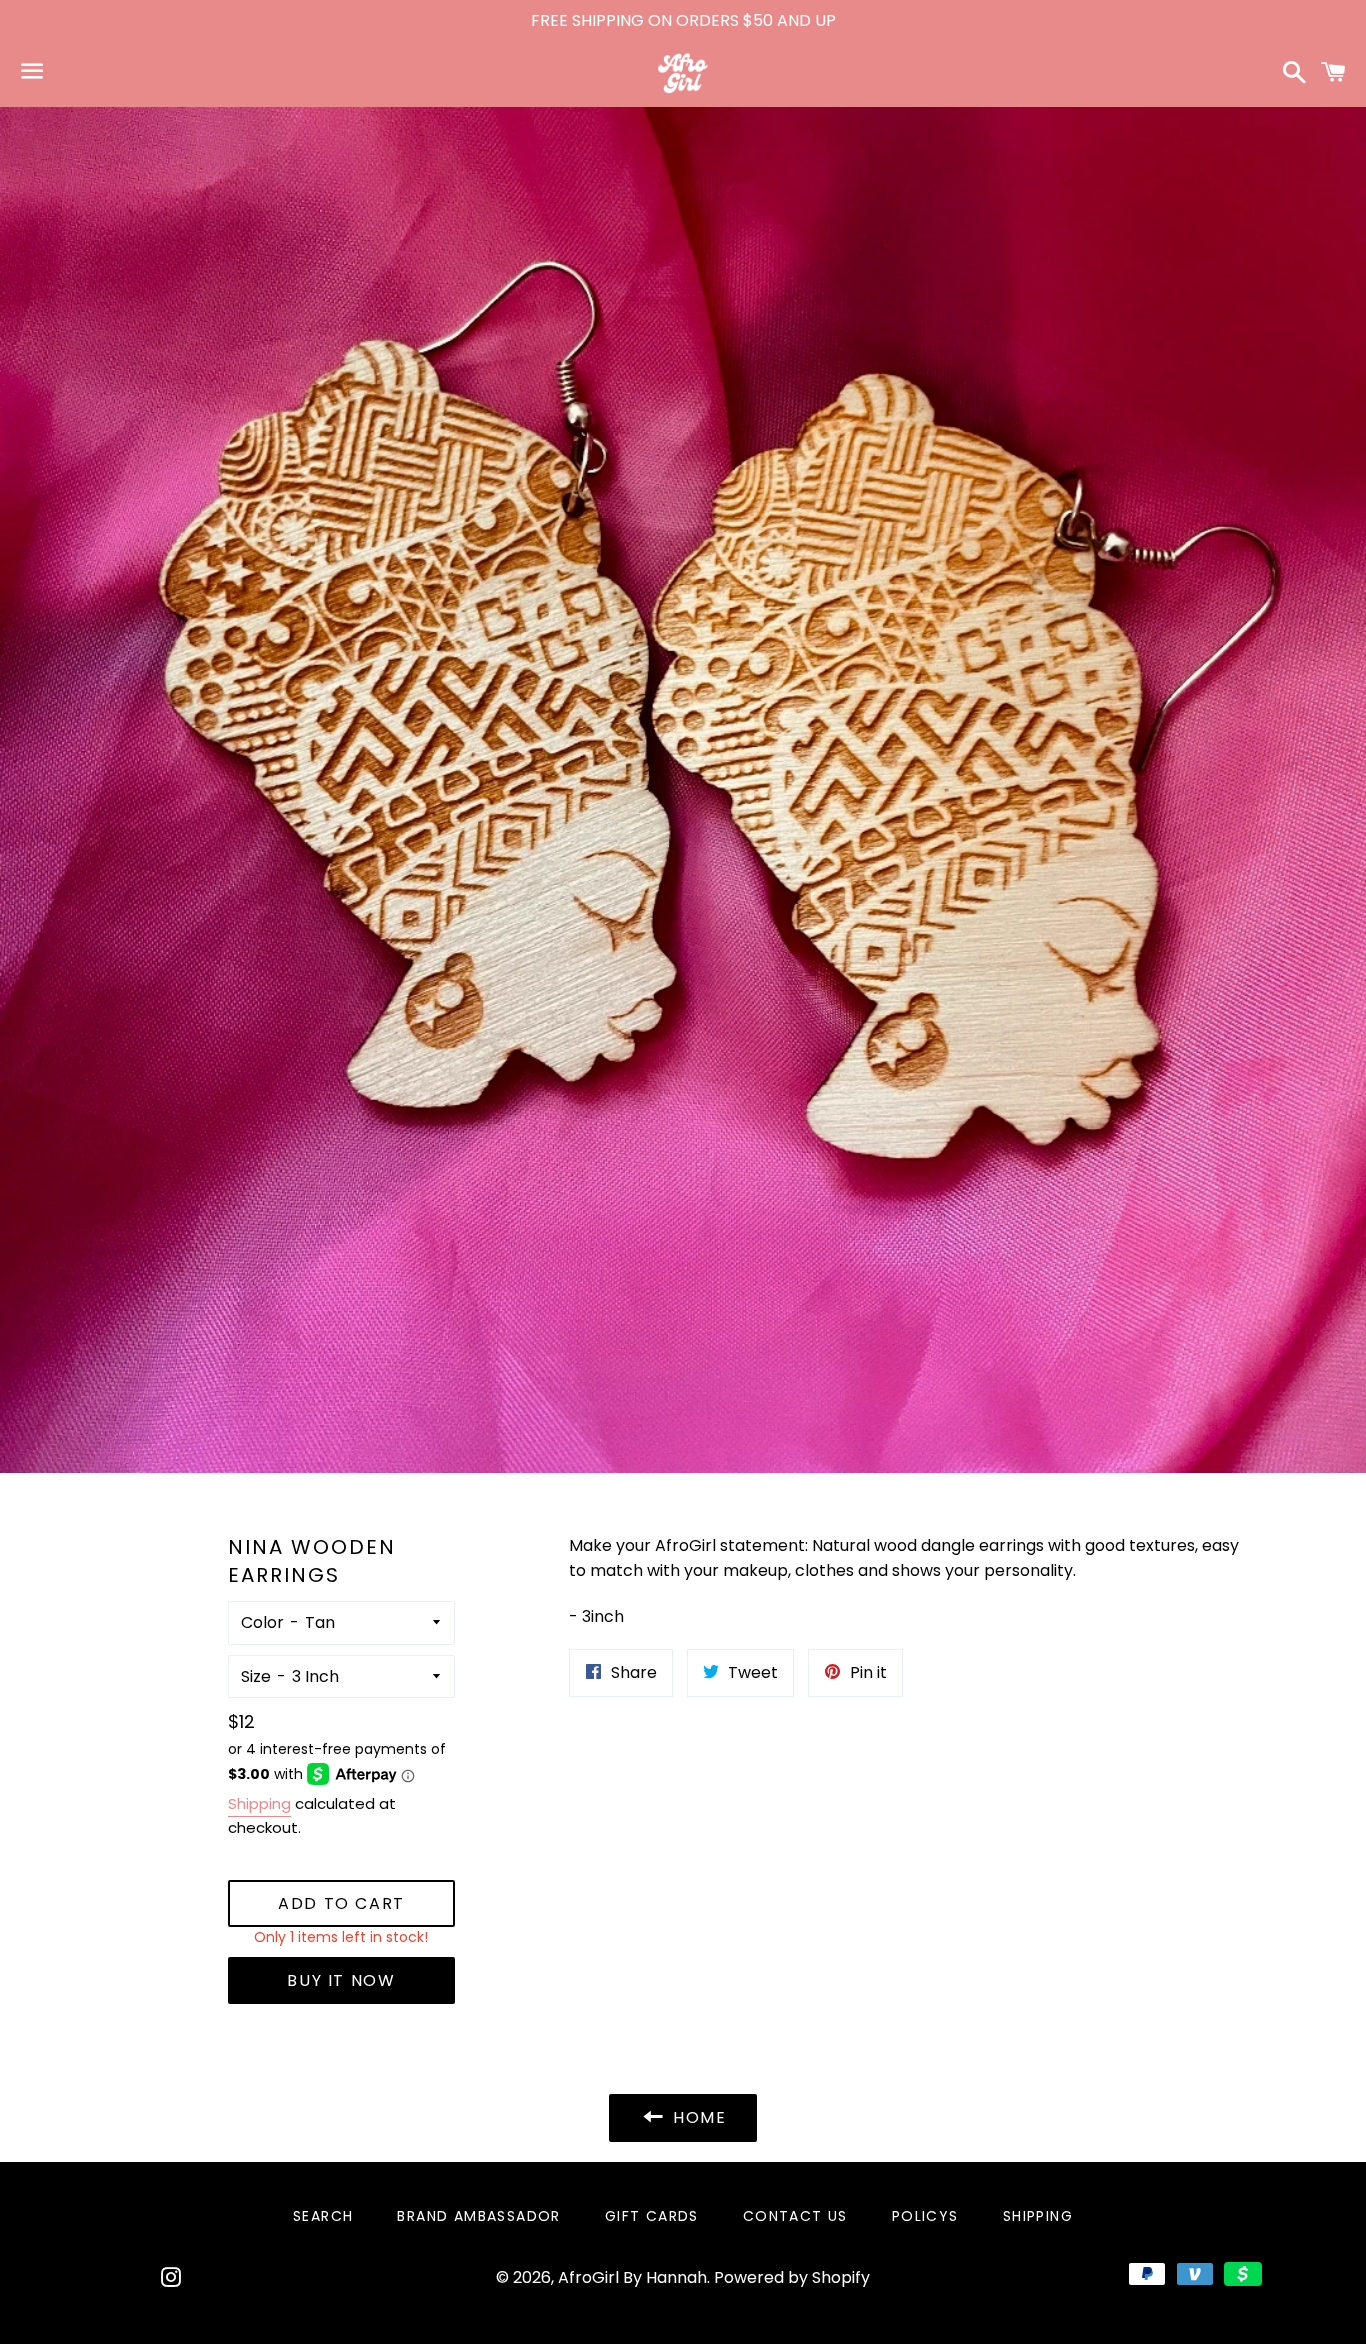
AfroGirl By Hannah (632, 2277)
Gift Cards (652, 2216)
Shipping (259, 1803)
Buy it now (341, 1980)
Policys (925, 2216)
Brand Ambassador (478, 2216)
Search (323, 2216)
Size (256, 1676)
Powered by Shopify (792, 2277)
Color (262, 1622)
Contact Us (795, 2216)
